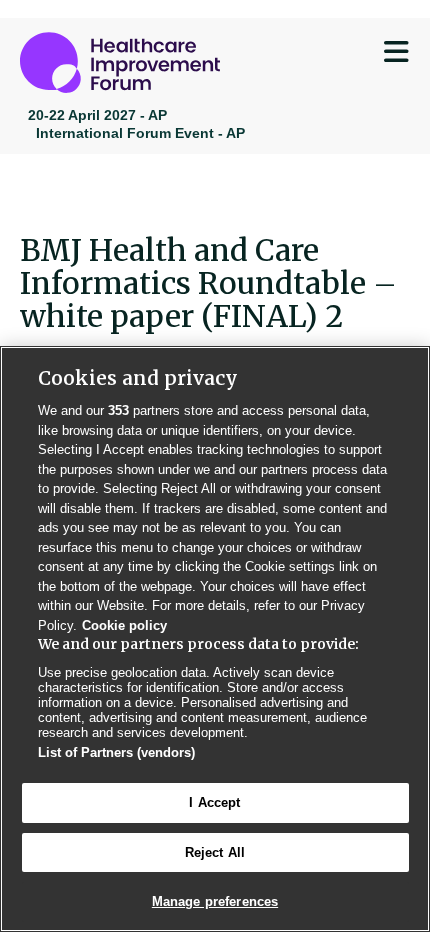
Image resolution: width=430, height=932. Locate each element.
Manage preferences (215, 901)
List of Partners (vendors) (116, 752)
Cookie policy (124, 625)
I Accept (214, 802)
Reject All (215, 852)
